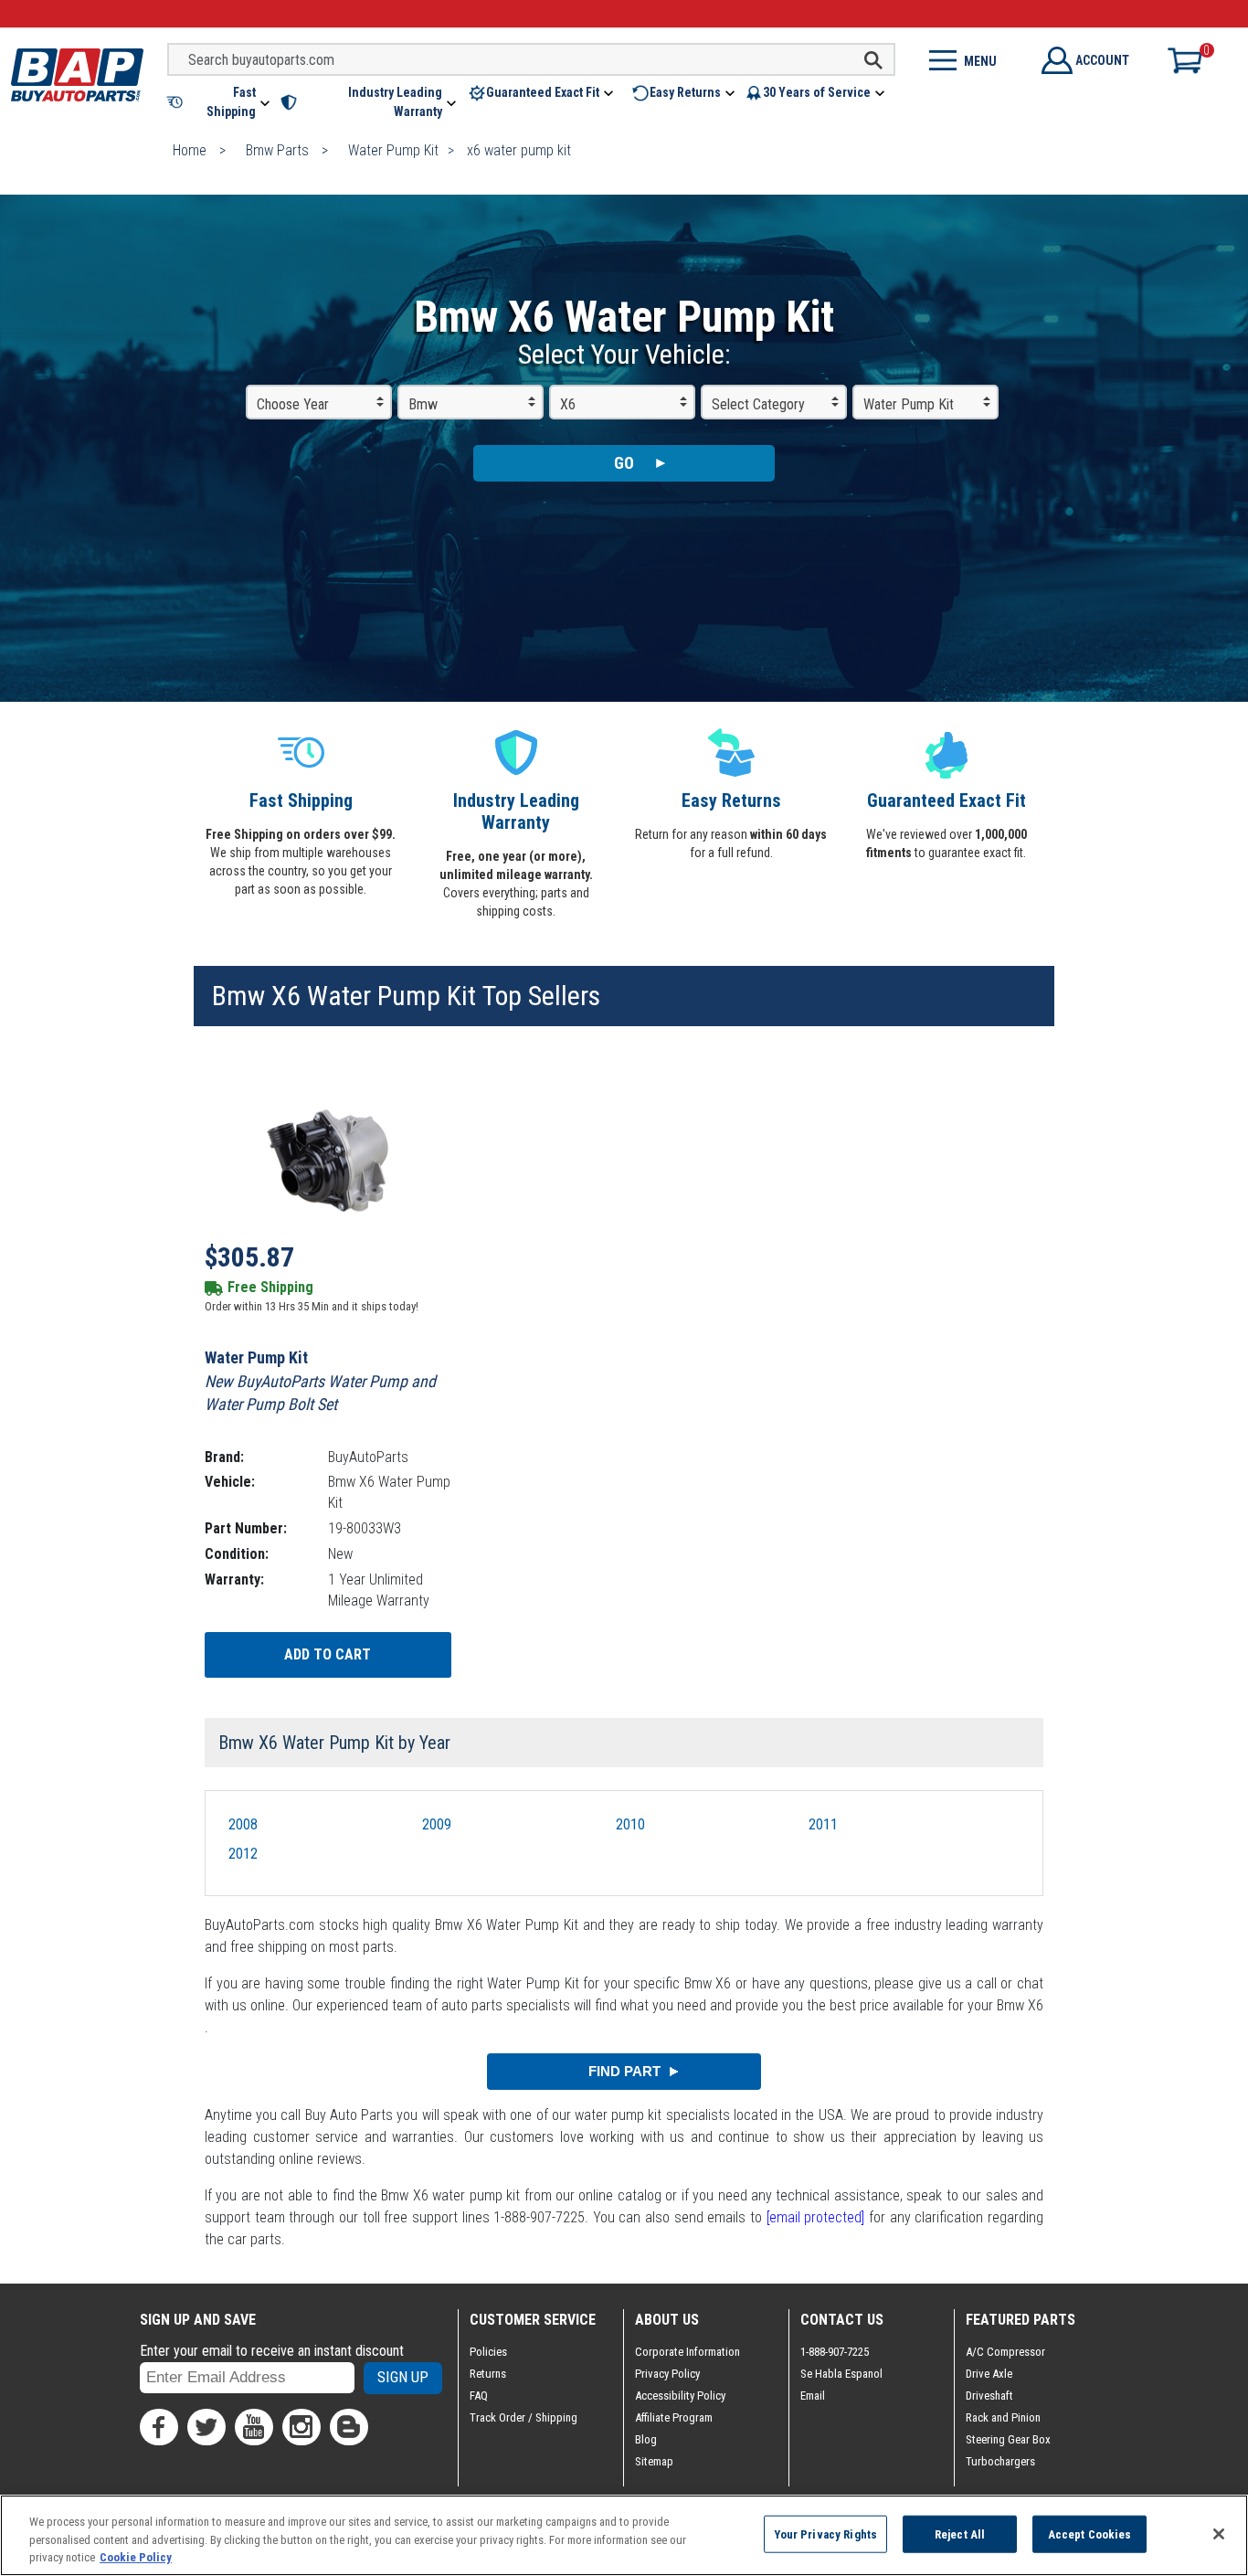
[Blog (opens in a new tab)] (349, 2427)
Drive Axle (989, 2374)
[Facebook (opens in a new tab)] (159, 2427)
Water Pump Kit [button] (909, 404)
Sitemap (654, 2461)
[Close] (1219, 2534)
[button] (220, 102)
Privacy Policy (667, 2374)
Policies (488, 2352)
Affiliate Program (674, 2417)
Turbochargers (1000, 2461)
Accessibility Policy (680, 2396)
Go (624, 463)
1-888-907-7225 (835, 2352)
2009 (437, 1824)
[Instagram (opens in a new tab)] (301, 2427)
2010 (630, 1824)
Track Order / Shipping (524, 2417)
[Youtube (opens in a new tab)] (254, 2427)
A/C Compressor (1005, 2352)
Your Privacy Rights (825, 2534)
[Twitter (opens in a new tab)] (206, 2427)
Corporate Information (687, 2352)
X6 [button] (568, 404)
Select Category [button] (758, 404)
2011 (823, 1824)
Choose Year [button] (293, 404)
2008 (243, 1824)
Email (813, 2396)
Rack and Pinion (1003, 2417)
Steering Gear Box (1008, 2439)
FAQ (479, 2396)
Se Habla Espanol (841, 2374)
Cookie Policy (136, 2557)
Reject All (960, 2534)
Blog (646, 2439)
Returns (488, 2374)
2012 (243, 1854)
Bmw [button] (423, 404)
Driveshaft (989, 2396)
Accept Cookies (1090, 2534)
